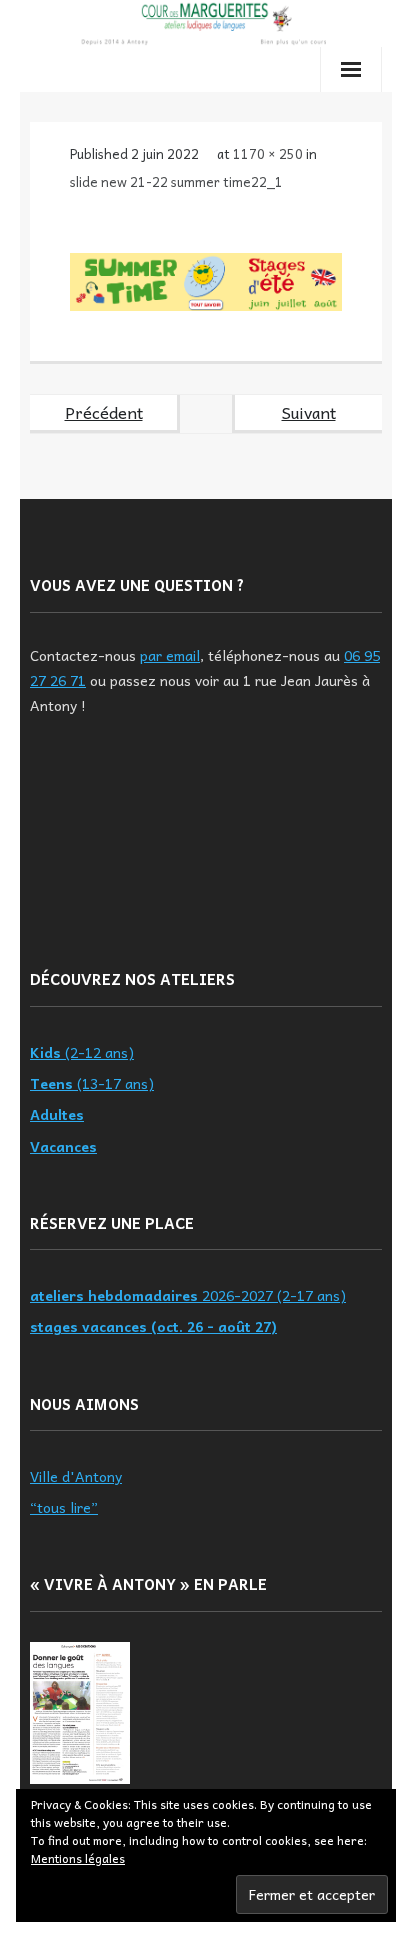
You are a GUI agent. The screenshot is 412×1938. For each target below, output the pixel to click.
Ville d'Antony (76, 1476)
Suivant (309, 412)
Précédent (104, 412)
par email (170, 655)
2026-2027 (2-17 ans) (188, 1295)
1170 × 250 (268, 153)
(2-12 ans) (82, 1052)
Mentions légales (78, 1858)
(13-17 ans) (92, 1083)
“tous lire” (64, 1507)
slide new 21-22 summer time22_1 (176, 181)
